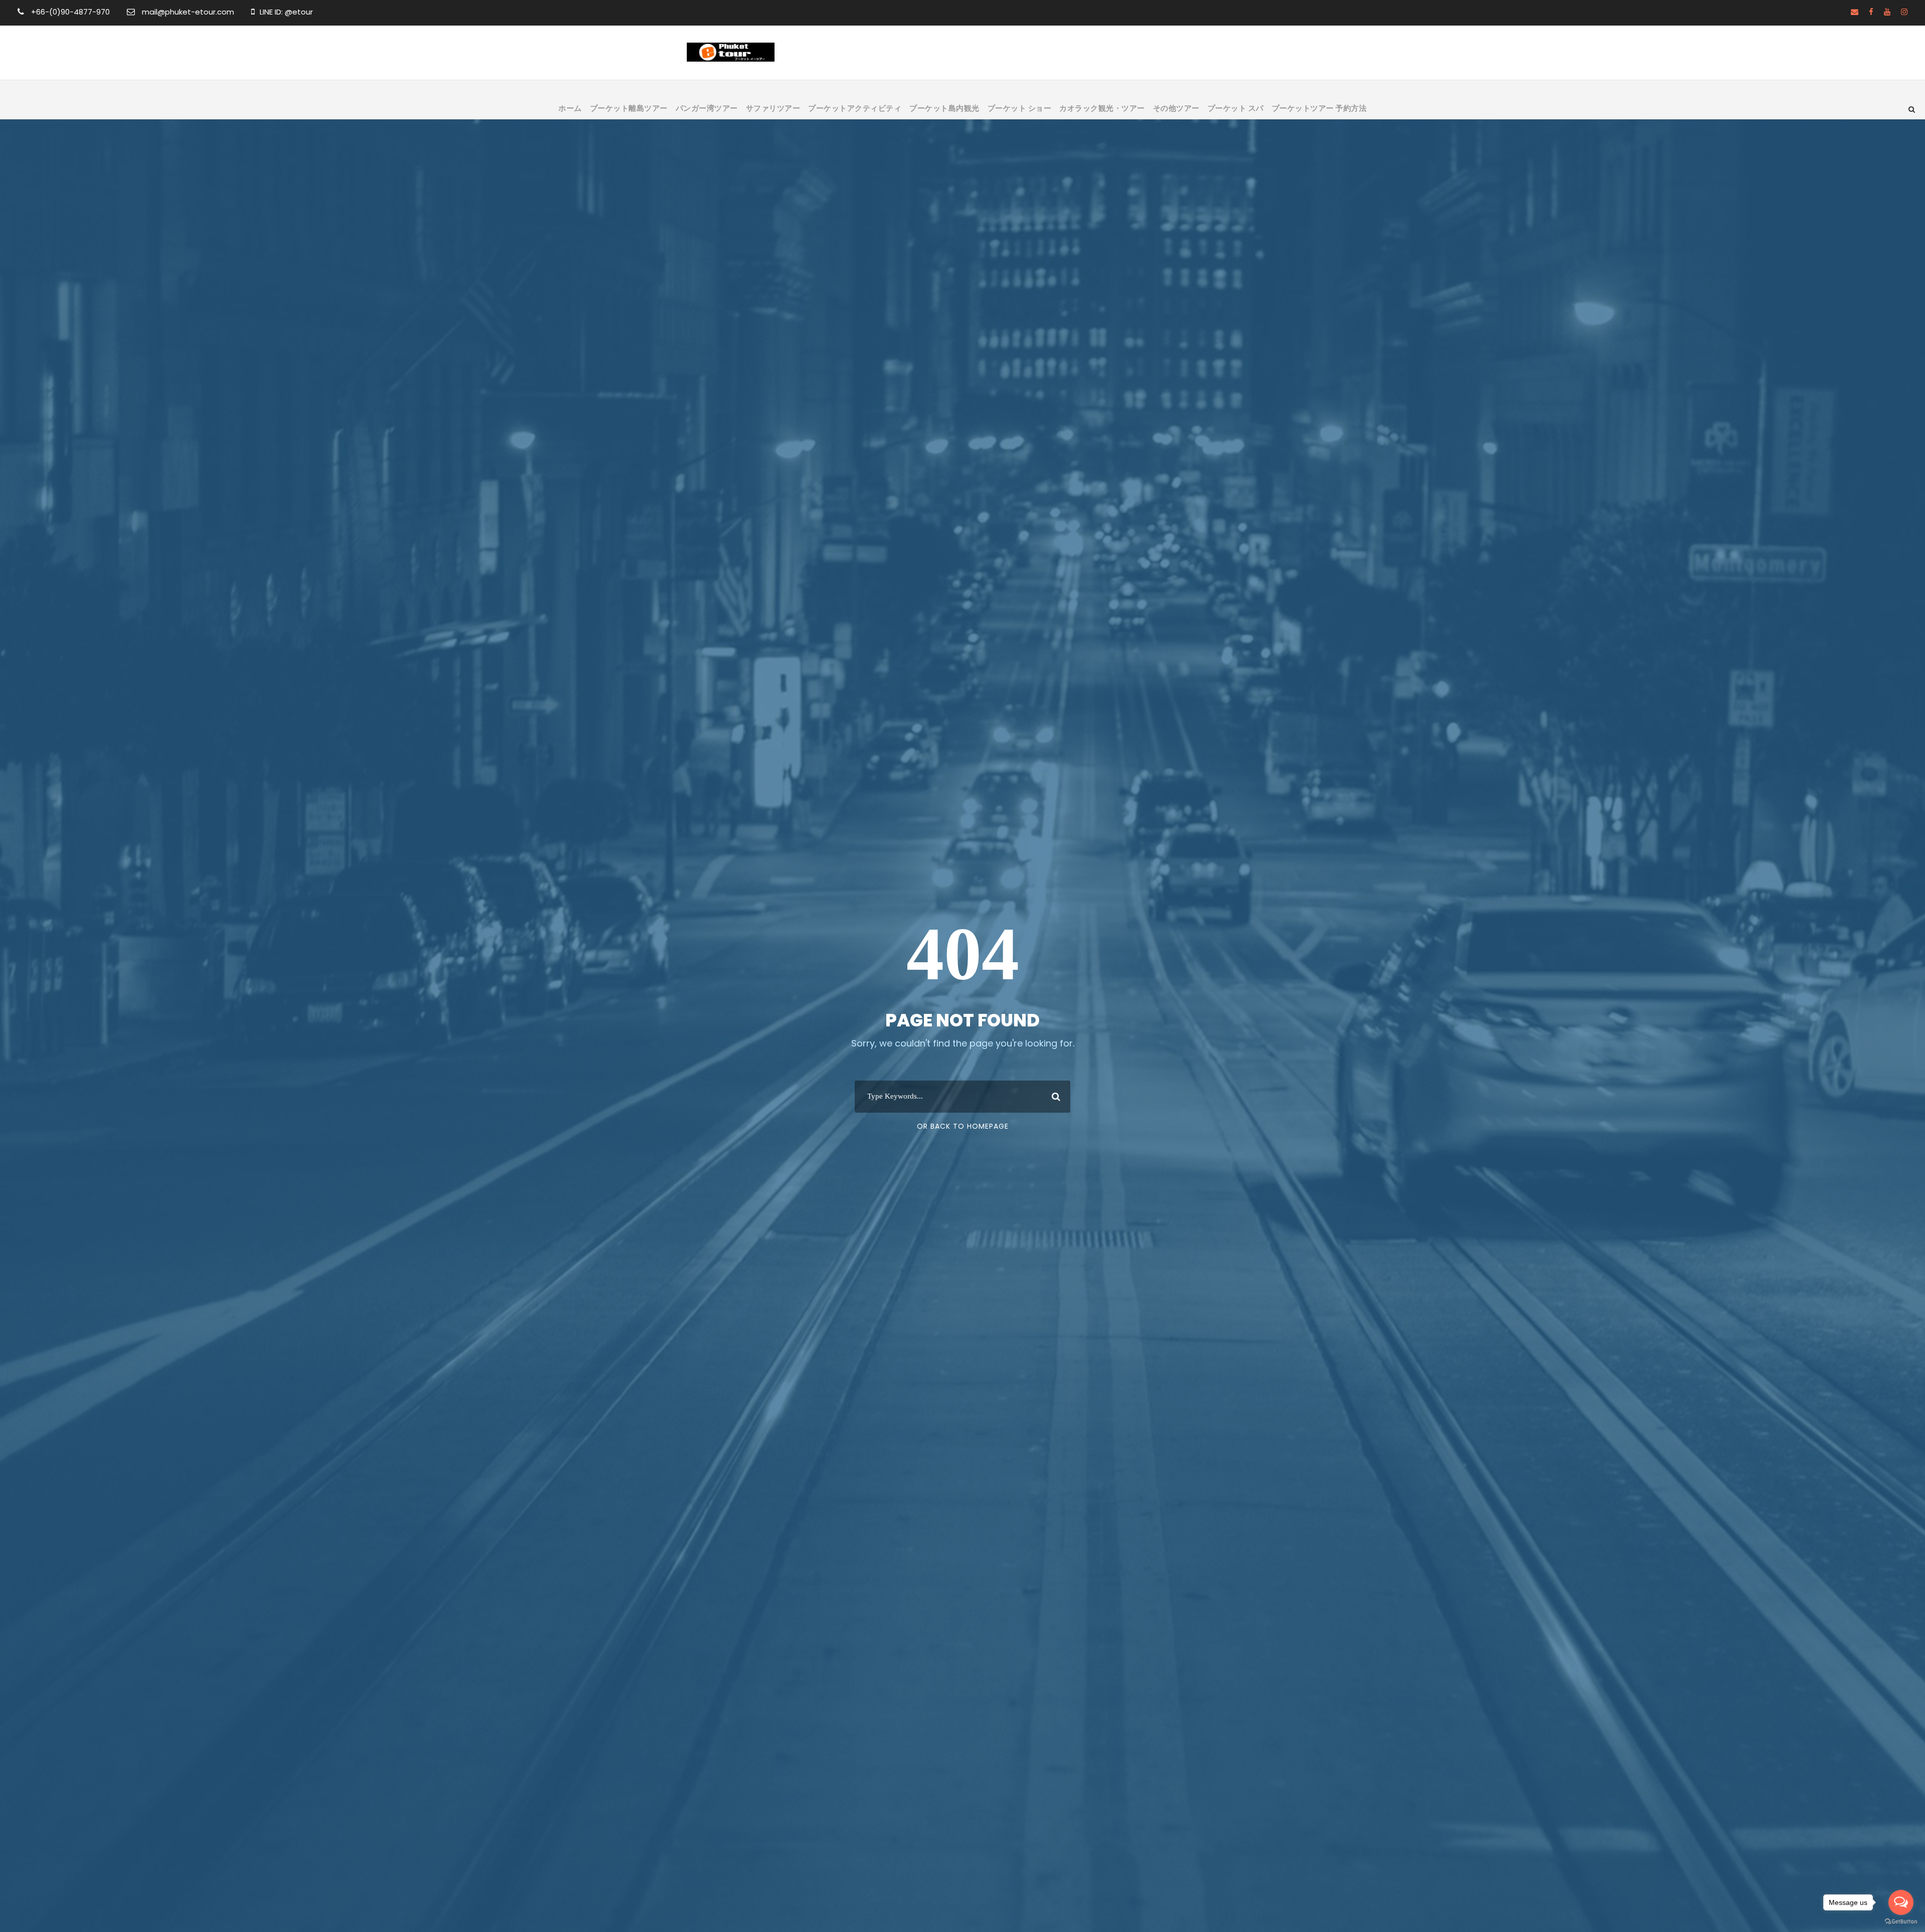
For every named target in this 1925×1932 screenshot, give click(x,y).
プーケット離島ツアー (629, 108)
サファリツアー (773, 108)
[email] (1855, 12)
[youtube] (1887, 12)
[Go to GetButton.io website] (1901, 1922)
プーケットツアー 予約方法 (1319, 108)
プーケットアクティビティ (855, 108)
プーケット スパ (1236, 108)
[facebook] (1871, 12)
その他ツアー (1176, 108)
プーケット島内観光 (944, 108)
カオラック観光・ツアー (1102, 108)
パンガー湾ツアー (707, 108)
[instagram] (1904, 12)
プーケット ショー (1020, 108)
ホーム (570, 108)
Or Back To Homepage (963, 1126)
